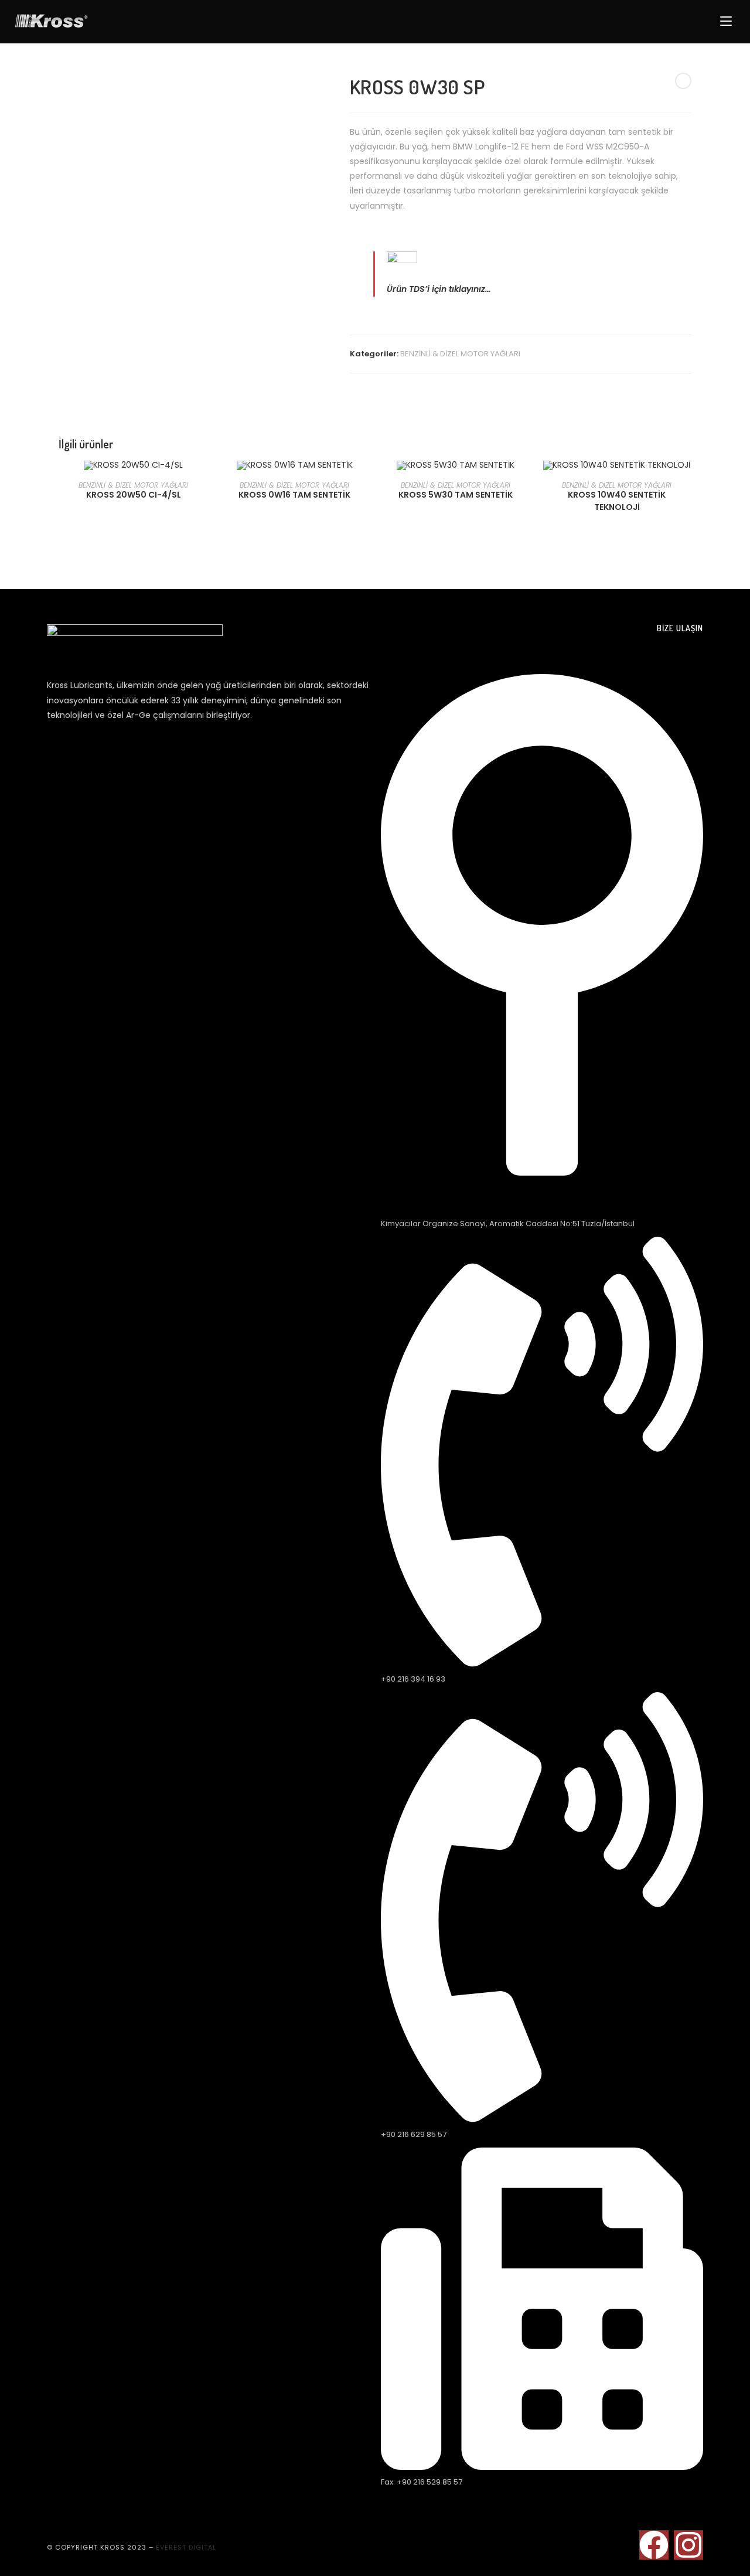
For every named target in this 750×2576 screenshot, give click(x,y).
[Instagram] (688, 2545)
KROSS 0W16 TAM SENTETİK (294, 495)
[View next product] (683, 81)
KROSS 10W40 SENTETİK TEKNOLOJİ (617, 501)
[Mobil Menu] (728, 22)
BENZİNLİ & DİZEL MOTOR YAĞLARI (460, 354)
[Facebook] (654, 2545)
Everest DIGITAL (186, 2547)
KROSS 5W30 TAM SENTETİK (456, 495)
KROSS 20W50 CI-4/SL (134, 495)
